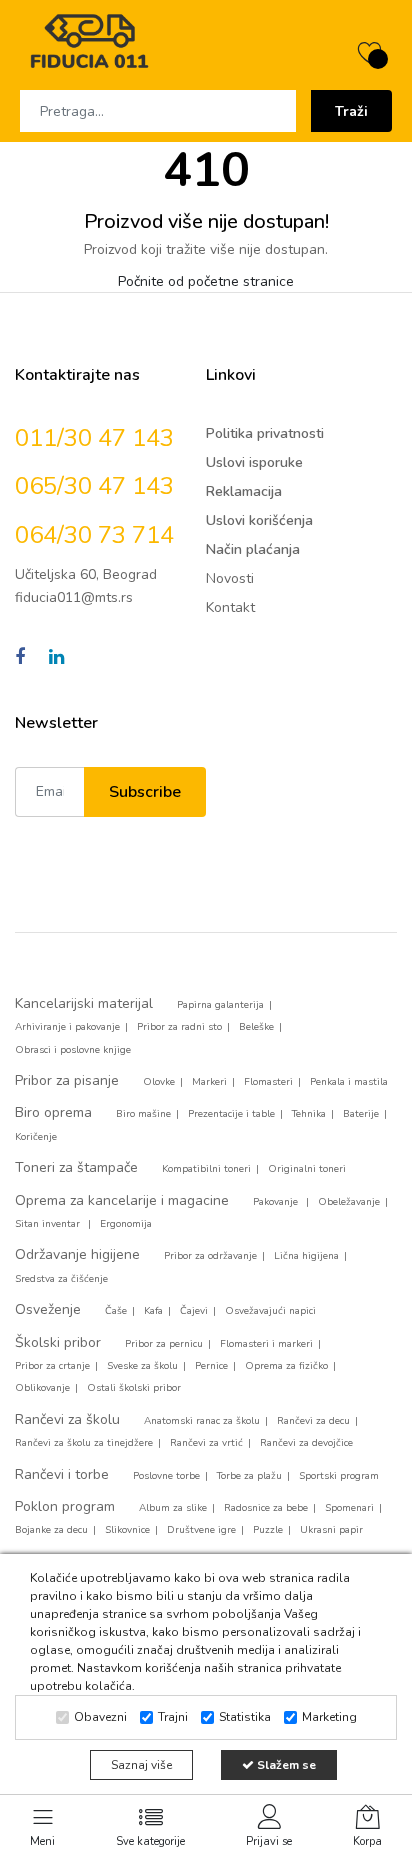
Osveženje (48, 1309)
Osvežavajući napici (270, 1311)
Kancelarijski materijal (84, 1003)
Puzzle (268, 1530)
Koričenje (36, 1137)
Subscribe (145, 792)
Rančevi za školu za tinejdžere (84, 1443)
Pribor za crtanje (52, 1366)
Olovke (159, 1082)
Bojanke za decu (51, 1530)
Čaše (116, 1311)
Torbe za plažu (249, 1476)
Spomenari (349, 1508)
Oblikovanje (42, 1388)
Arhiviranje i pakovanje (67, 1027)
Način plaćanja (253, 549)
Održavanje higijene (77, 1254)
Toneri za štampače (76, 1167)
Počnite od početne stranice (206, 281)
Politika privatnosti (265, 433)
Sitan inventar (49, 1224)
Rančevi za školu (67, 1419)
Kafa (153, 1311)
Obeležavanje (349, 1202)
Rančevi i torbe (62, 1474)
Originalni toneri (307, 1169)
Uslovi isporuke (254, 462)
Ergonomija (126, 1224)
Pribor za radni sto (179, 1027)
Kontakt (230, 607)
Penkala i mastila (349, 1082)
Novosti (230, 578)
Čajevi (194, 1311)
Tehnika (309, 1114)
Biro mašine (143, 1114)
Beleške (256, 1027)
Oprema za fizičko (286, 1366)
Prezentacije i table (231, 1114)
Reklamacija (244, 491)
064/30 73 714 (94, 535)
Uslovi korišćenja (259, 520)
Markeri (209, 1082)
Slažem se (285, 1765)
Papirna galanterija (220, 1005)
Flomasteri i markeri (266, 1344)
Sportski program (339, 1476)
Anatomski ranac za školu (202, 1421)
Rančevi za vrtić (206, 1443)
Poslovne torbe (166, 1476)
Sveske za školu (142, 1366)
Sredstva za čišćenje (61, 1279)
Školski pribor (58, 1342)
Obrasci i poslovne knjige (73, 1050)
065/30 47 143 (94, 486)
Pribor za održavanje (210, 1256)
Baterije (361, 1114)
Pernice (211, 1366)
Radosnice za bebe (266, 1508)
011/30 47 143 (94, 438)
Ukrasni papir (331, 1530)
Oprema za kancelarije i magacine (122, 1200)
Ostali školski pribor (134, 1388)
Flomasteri (268, 1082)
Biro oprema (53, 1112)
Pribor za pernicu (164, 1344)
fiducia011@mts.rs (74, 597)
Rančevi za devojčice (306, 1443)
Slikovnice (127, 1530)
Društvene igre (201, 1530)
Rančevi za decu (313, 1421)
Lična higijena (306, 1256)
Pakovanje (277, 1202)
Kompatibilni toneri (206, 1169)
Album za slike (173, 1508)
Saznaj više (141, 1765)
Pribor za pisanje (67, 1080)
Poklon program (65, 1506)
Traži (351, 111)
